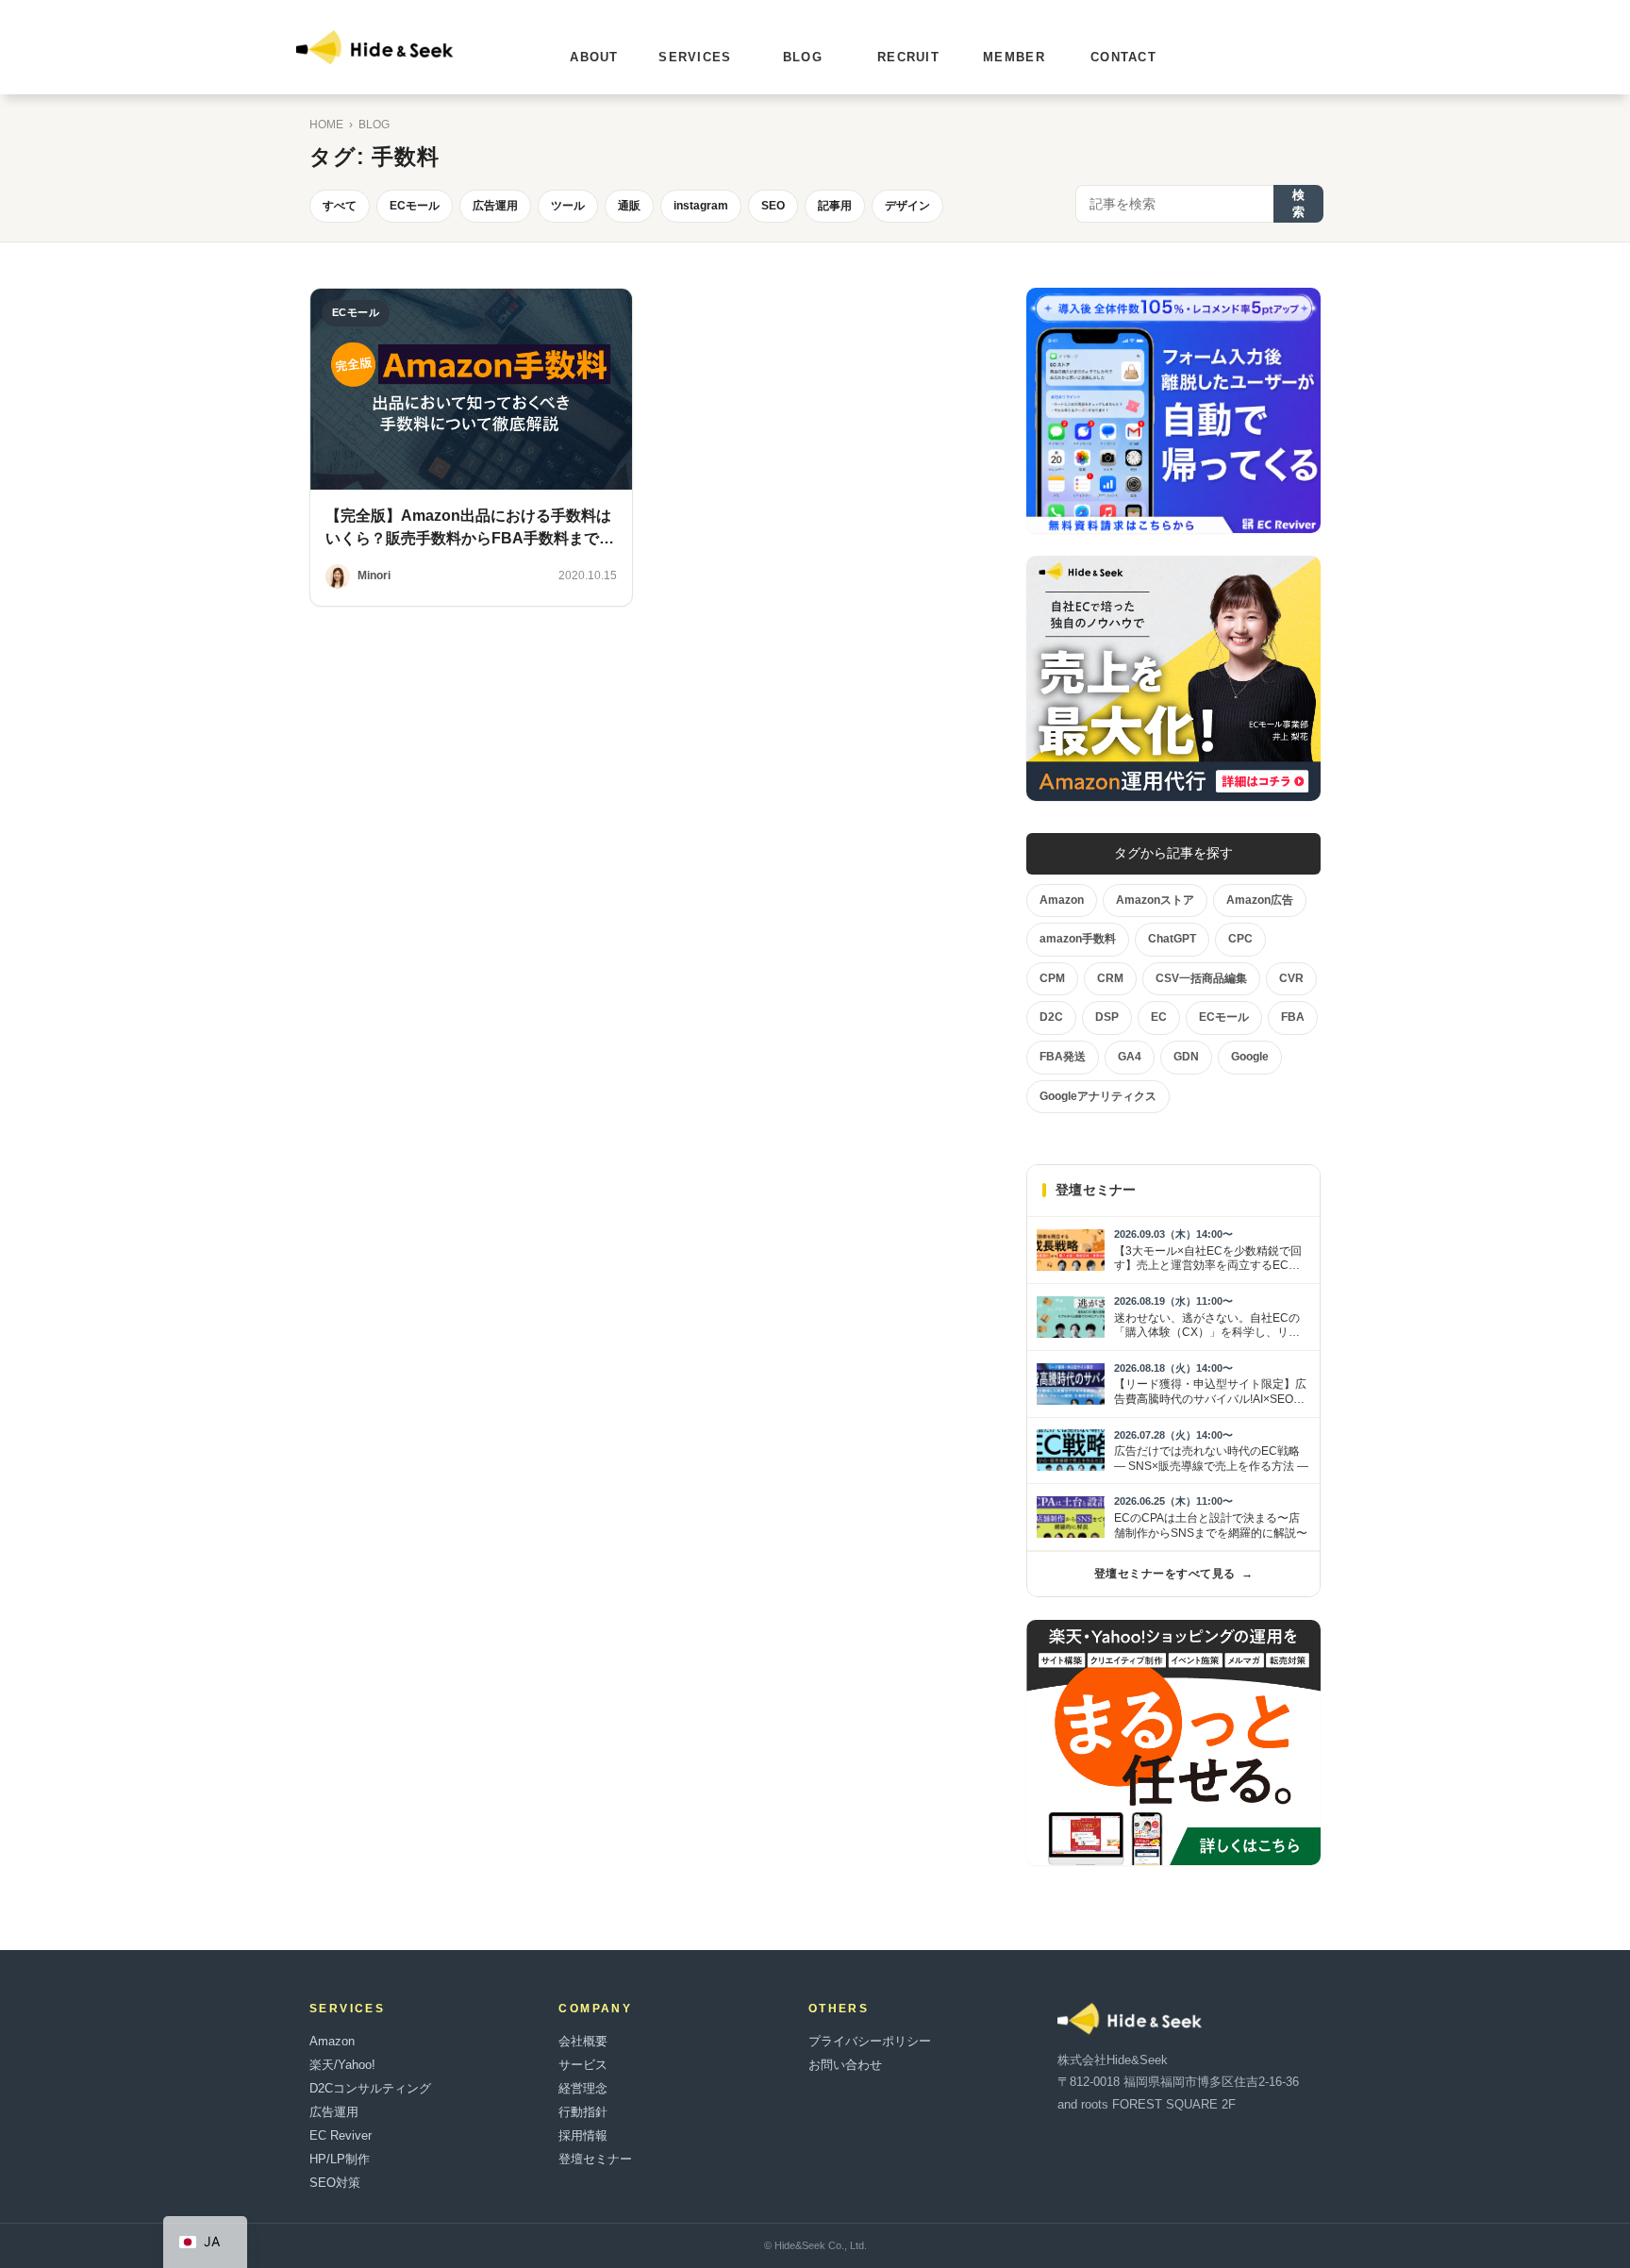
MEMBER (1014, 57)
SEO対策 (335, 2183)
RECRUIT (908, 57)
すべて (340, 206)
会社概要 (583, 2041)
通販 (629, 206)
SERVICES (695, 57)
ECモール (415, 206)
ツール (568, 206)
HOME (326, 125)
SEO (773, 206)
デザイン (907, 206)
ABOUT (594, 57)
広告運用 (495, 206)
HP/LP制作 (340, 2159)
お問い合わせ (845, 2065)
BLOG (803, 57)
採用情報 (583, 2135)
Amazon (332, 2041)
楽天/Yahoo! (342, 2065)
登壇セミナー (595, 2159)
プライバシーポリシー (870, 2041)
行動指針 (583, 2112)
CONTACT (1123, 57)
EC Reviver (341, 2135)
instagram (701, 206)
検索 (1298, 203)
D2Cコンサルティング (370, 2088)
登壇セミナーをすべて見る (1173, 1574)
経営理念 (583, 2088)
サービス (583, 2065)
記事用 (835, 206)
